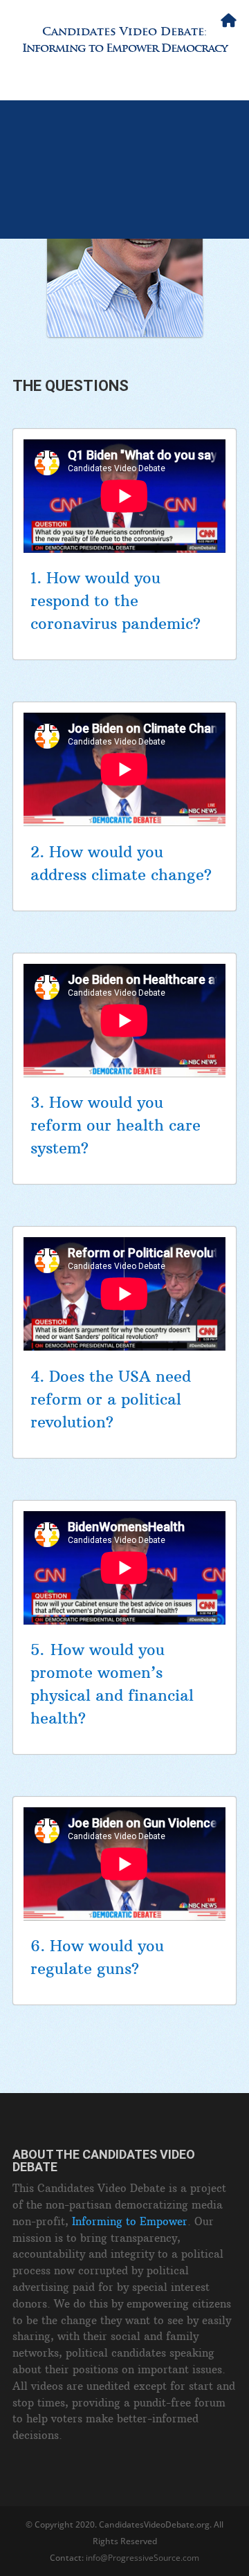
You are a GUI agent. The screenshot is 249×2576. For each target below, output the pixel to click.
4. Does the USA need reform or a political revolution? (111, 1399)
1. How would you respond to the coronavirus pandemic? (116, 601)
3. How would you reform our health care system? (116, 1125)
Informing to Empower (130, 2221)
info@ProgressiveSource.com (142, 2558)
